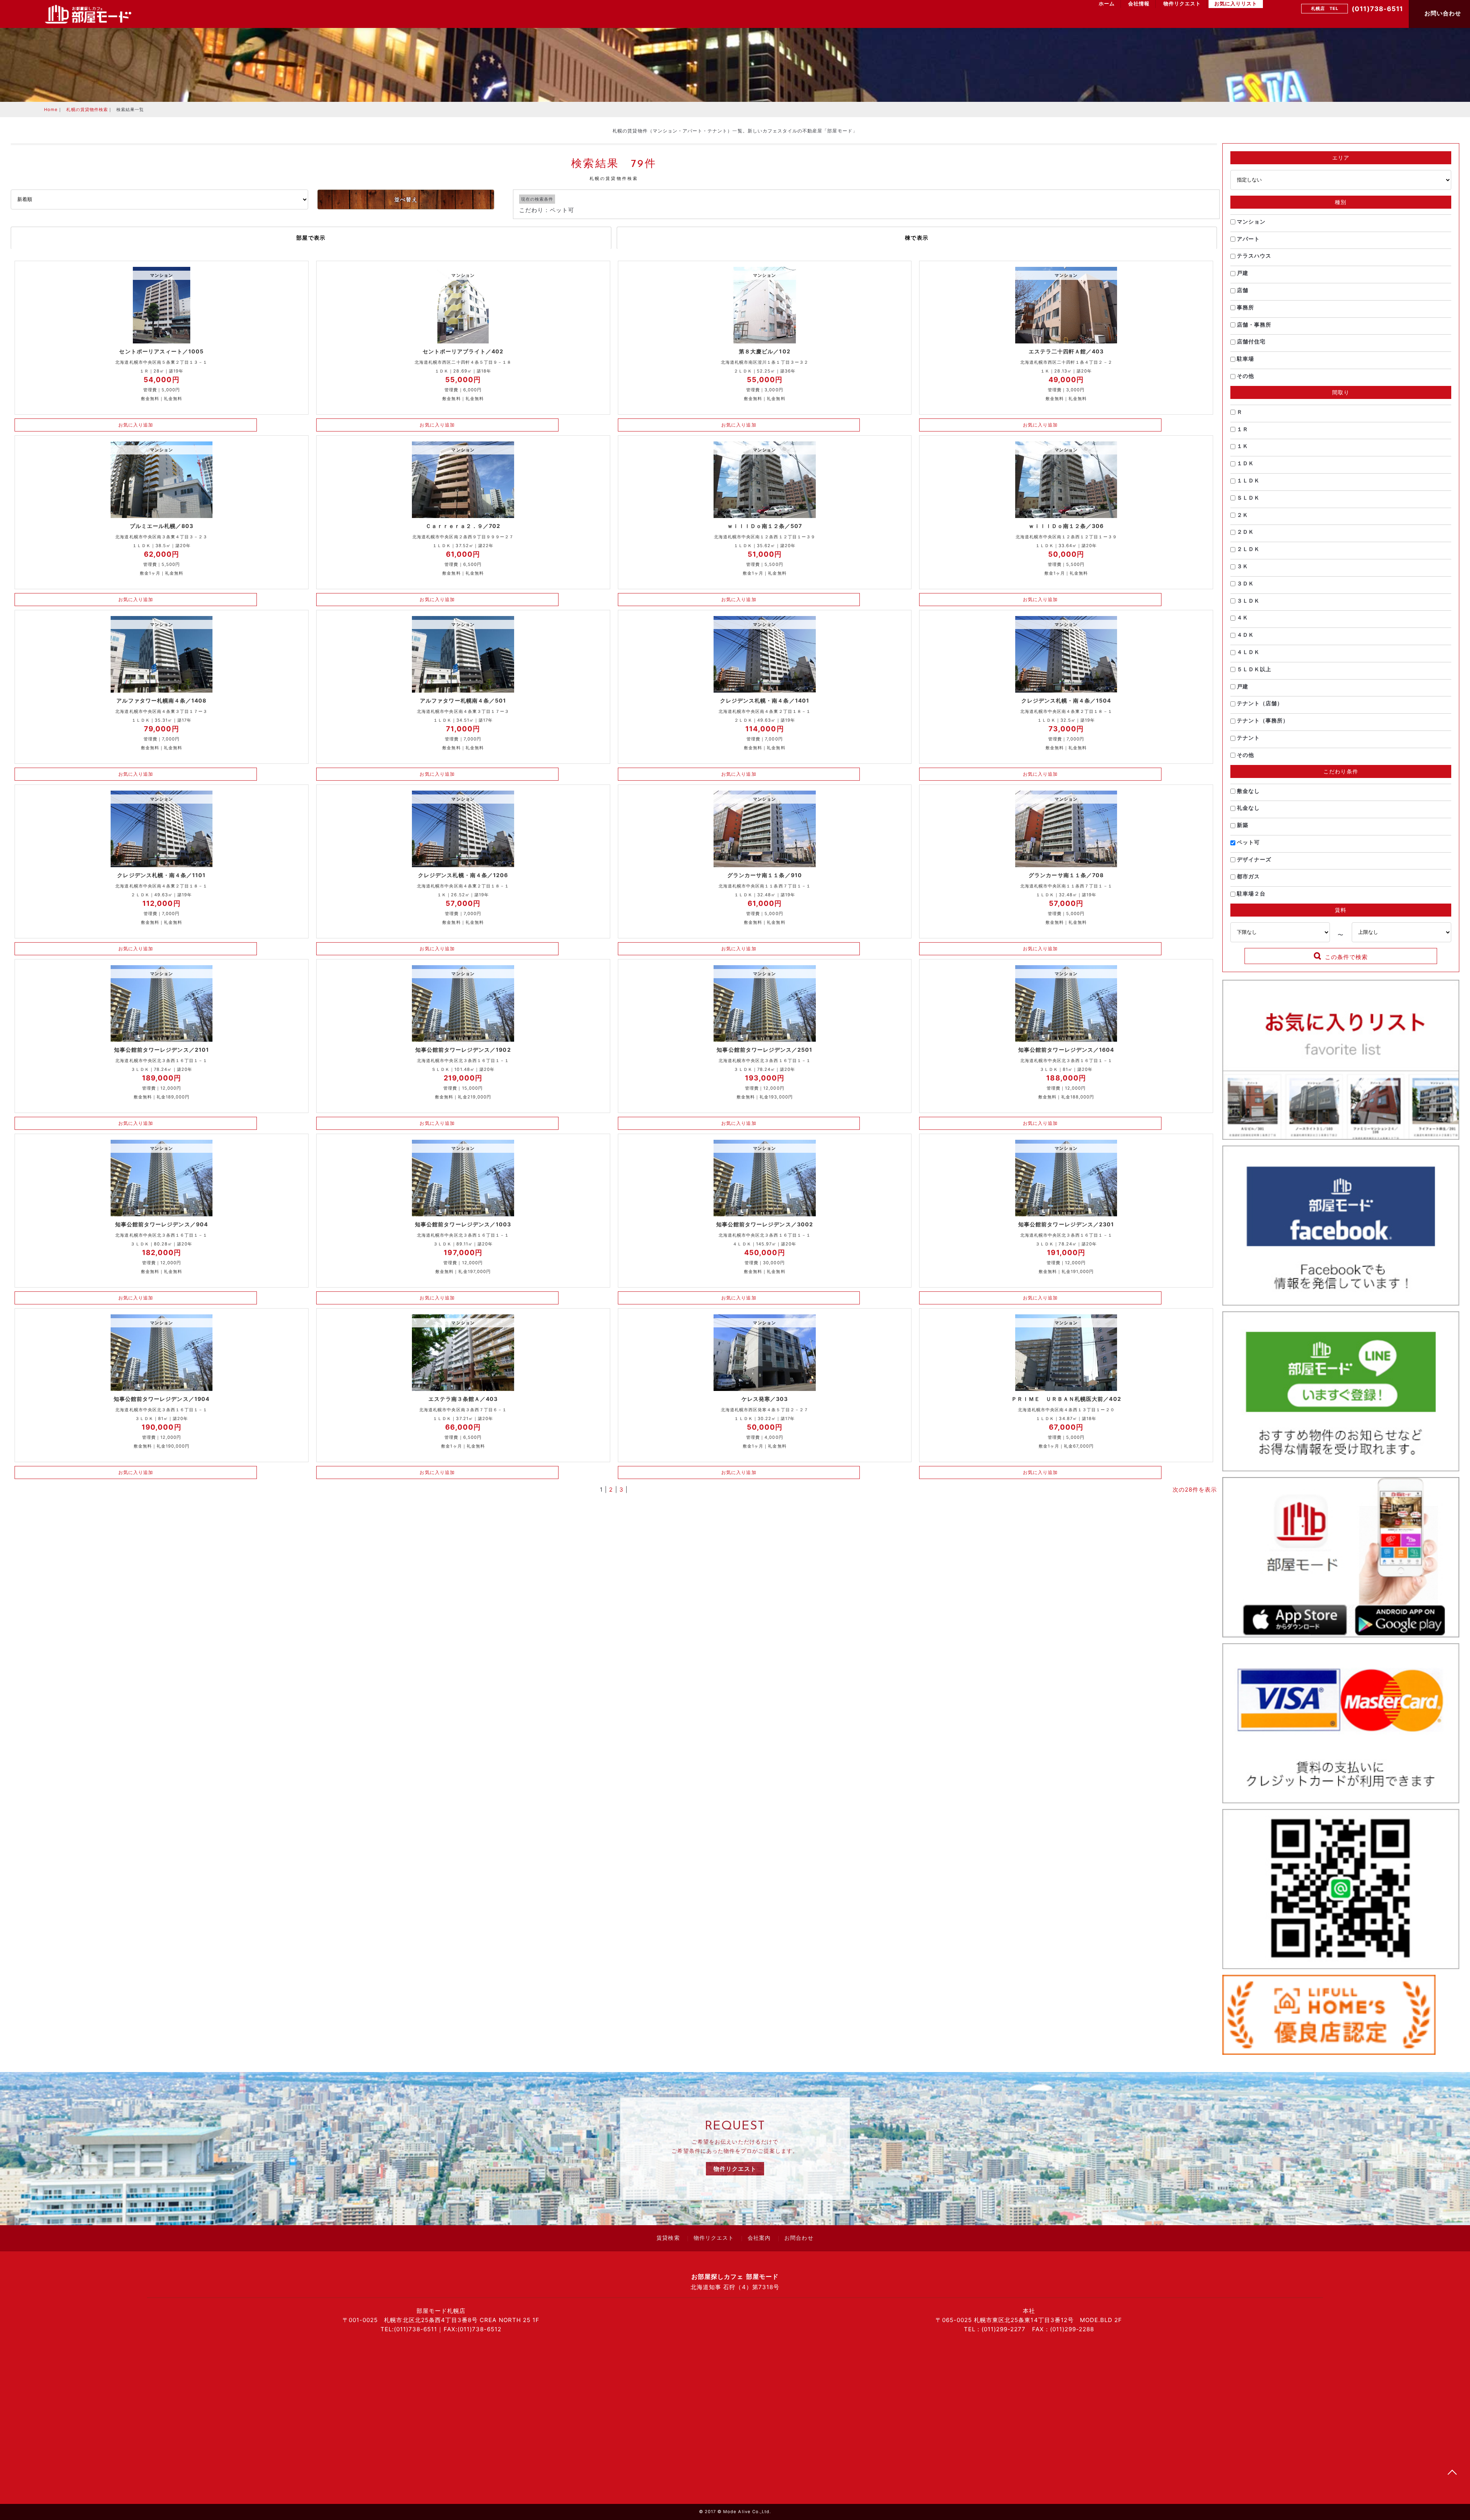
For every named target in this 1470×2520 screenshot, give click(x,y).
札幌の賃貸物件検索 (87, 109)
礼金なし (1248, 808)
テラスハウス (1253, 256)
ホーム (1107, 4)
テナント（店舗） (1259, 703)
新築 (1242, 825)
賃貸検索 (668, 2239)
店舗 (1242, 290)
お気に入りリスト (1236, 4)
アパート (1248, 239)
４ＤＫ (1245, 635)
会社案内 (759, 2239)
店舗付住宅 (1250, 341)
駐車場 (1245, 359)
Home (51, 109)
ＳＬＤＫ (1248, 498)
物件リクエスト (1182, 4)
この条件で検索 (1346, 957)
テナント (1248, 738)
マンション (1250, 221)
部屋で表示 (311, 238)
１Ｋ (1242, 446)
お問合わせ (799, 2239)
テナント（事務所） (1262, 720)
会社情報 (1139, 4)
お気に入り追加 (136, 425)
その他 (1245, 376)
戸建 (1242, 273)
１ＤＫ (1245, 463)
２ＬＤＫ (1248, 549)
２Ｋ (1242, 515)
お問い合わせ (1442, 13)
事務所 (1245, 307)
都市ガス (1248, 876)
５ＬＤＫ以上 (1253, 669)
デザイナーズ (1253, 859)
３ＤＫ (1245, 583)
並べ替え (406, 199)
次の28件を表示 (1195, 1490)
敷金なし (1248, 791)
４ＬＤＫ (1248, 652)
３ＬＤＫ (1248, 601)
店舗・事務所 (1253, 324)
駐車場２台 (1250, 893)
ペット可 (1248, 842)
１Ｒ (1242, 429)
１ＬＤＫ (1248, 480)
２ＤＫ (1245, 532)
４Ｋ (1242, 617)
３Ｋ (1242, 566)
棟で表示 (917, 238)
